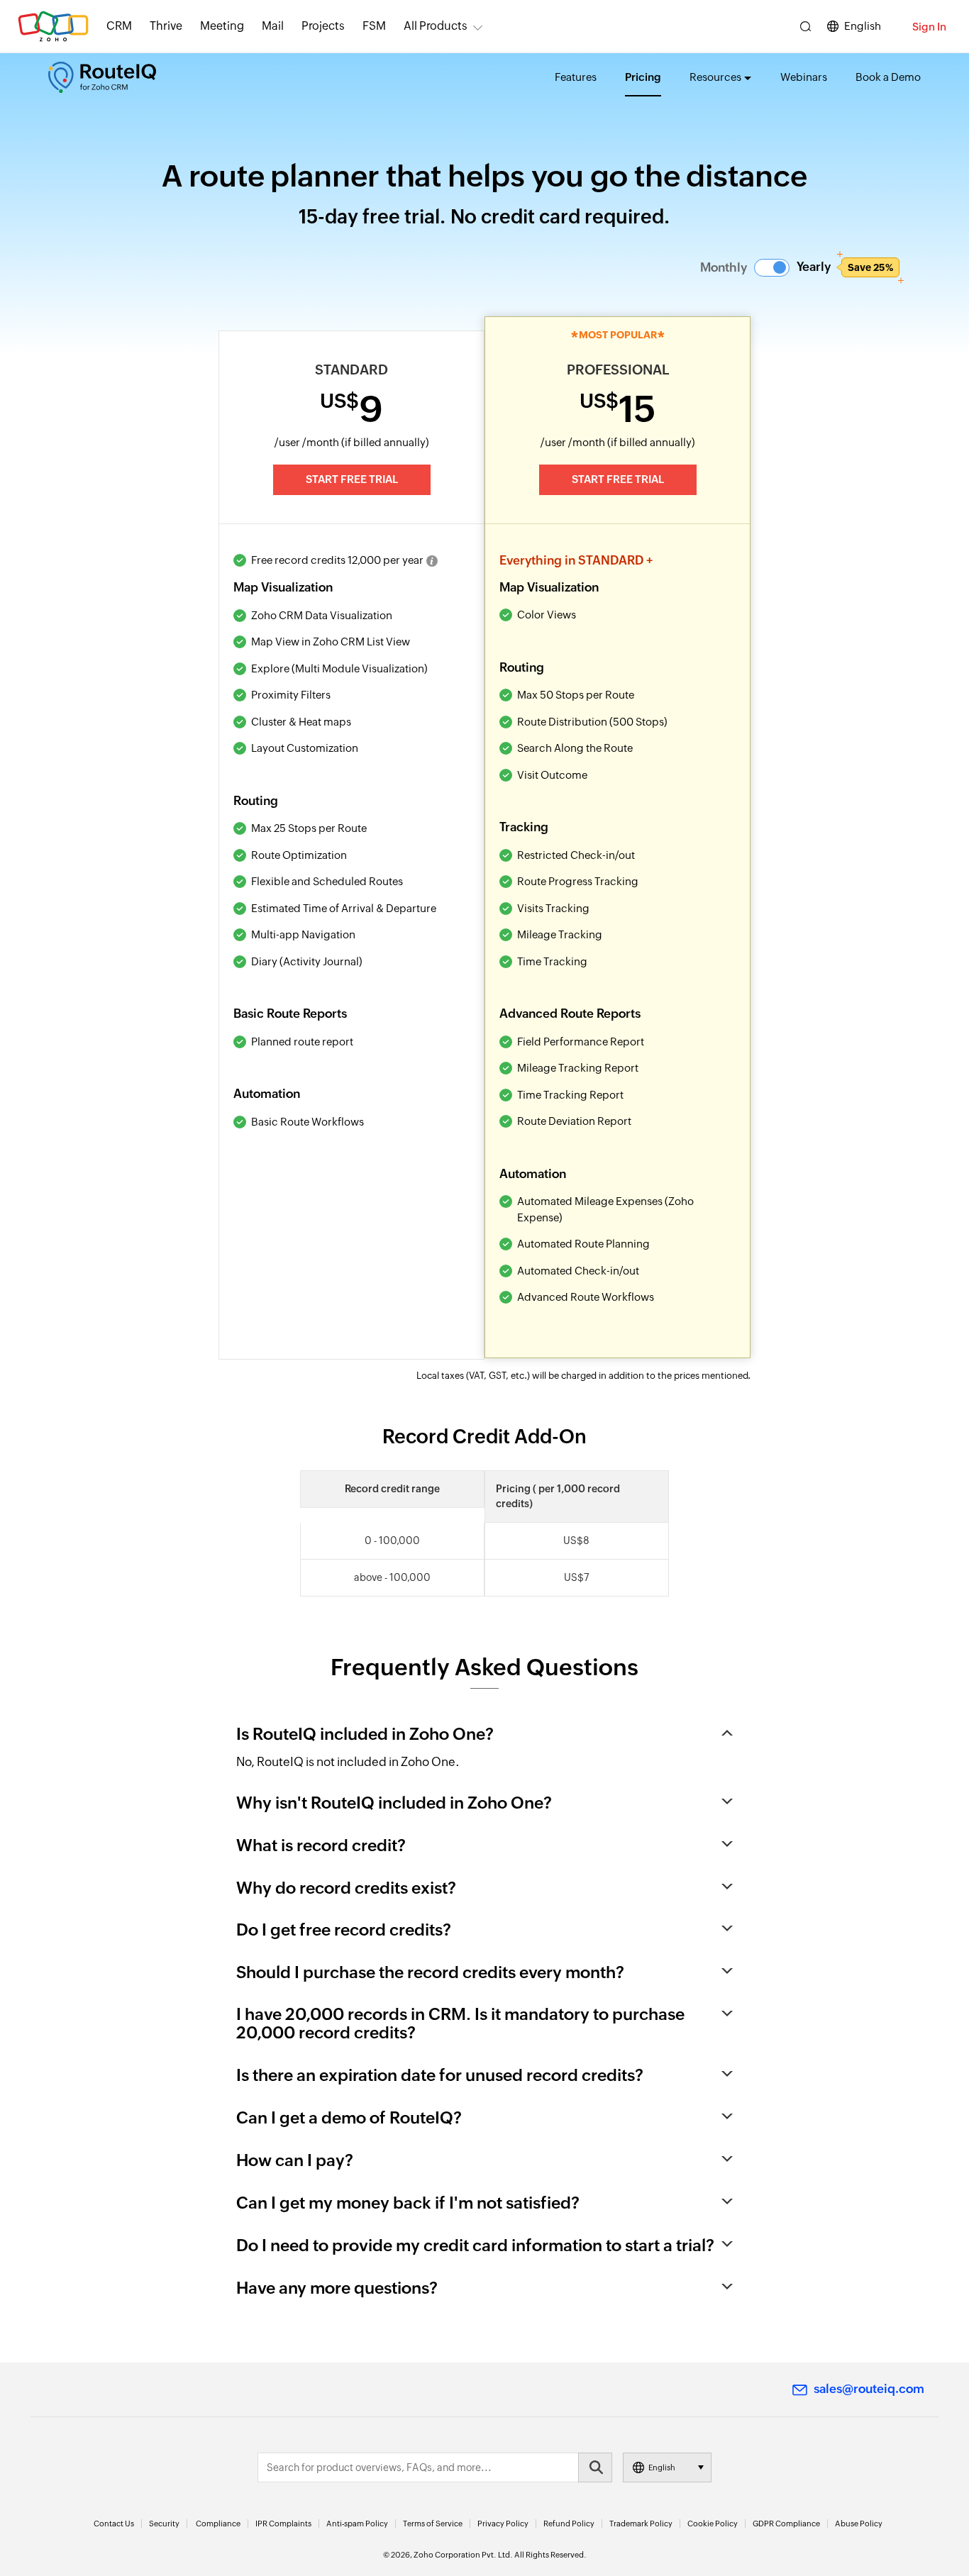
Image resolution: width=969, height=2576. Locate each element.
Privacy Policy (503, 2524)
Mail (273, 26)
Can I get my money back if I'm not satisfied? (408, 2203)
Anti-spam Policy (357, 2524)
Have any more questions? (337, 2288)
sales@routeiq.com (869, 2389)
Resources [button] (715, 77)
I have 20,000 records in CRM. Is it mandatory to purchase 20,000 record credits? (460, 2023)
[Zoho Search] (805, 27)
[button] (772, 268)
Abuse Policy (859, 2524)
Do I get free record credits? (344, 1930)
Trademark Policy (641, 2524)
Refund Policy (569, 2524)
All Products (436, 26)
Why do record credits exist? (346, 1888)
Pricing (643, 77)
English (863, 26)
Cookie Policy (713, 2524)
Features (576, 77)
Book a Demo (888, 77)
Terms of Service (433, 2524)
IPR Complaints (283, 2524)
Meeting (222, 26)
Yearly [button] (845, 267)
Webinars (804, 77)
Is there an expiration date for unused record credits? (440, 2075)
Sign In (929, 27)
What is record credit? (321, 1845)
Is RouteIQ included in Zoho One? (365, 1734)
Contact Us (114, 2524)
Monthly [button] (724, 267)
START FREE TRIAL (352, 479)
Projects (323, 26)
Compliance (218, 2524)
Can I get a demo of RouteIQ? (349, 2118)
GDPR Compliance (786, 2524)
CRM (119, 26)
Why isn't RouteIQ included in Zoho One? (394, 1803)
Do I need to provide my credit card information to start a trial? (475, 2245)
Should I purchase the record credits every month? (430, 1972)
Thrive (166, 26)
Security (164, 2524)
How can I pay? (295, 2160)
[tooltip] (432, 561)
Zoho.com (53, 27)
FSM (374, 26)
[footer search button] (595, 2467)
